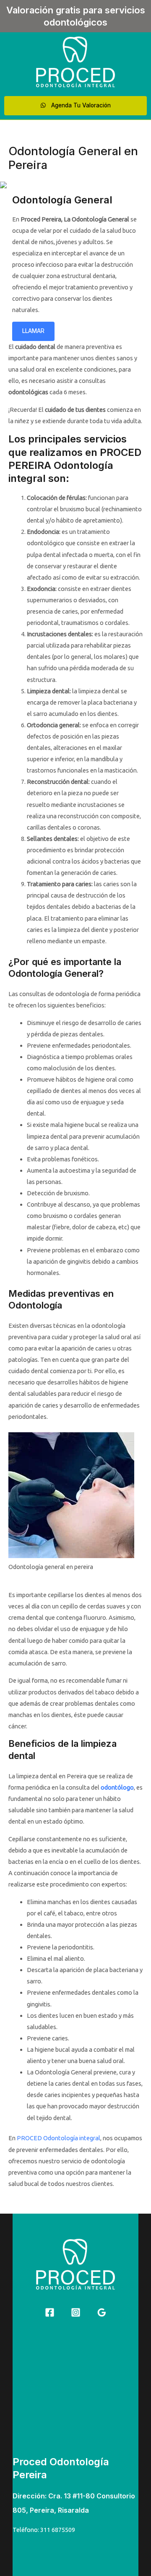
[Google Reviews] (102, 2312)
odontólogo (117, 1787)
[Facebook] (50, 2312)
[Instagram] (76, 2312)
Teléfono (25, 2530)
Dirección (29, 2496)
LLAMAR (33, 331)
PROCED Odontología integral (59, 2138)
